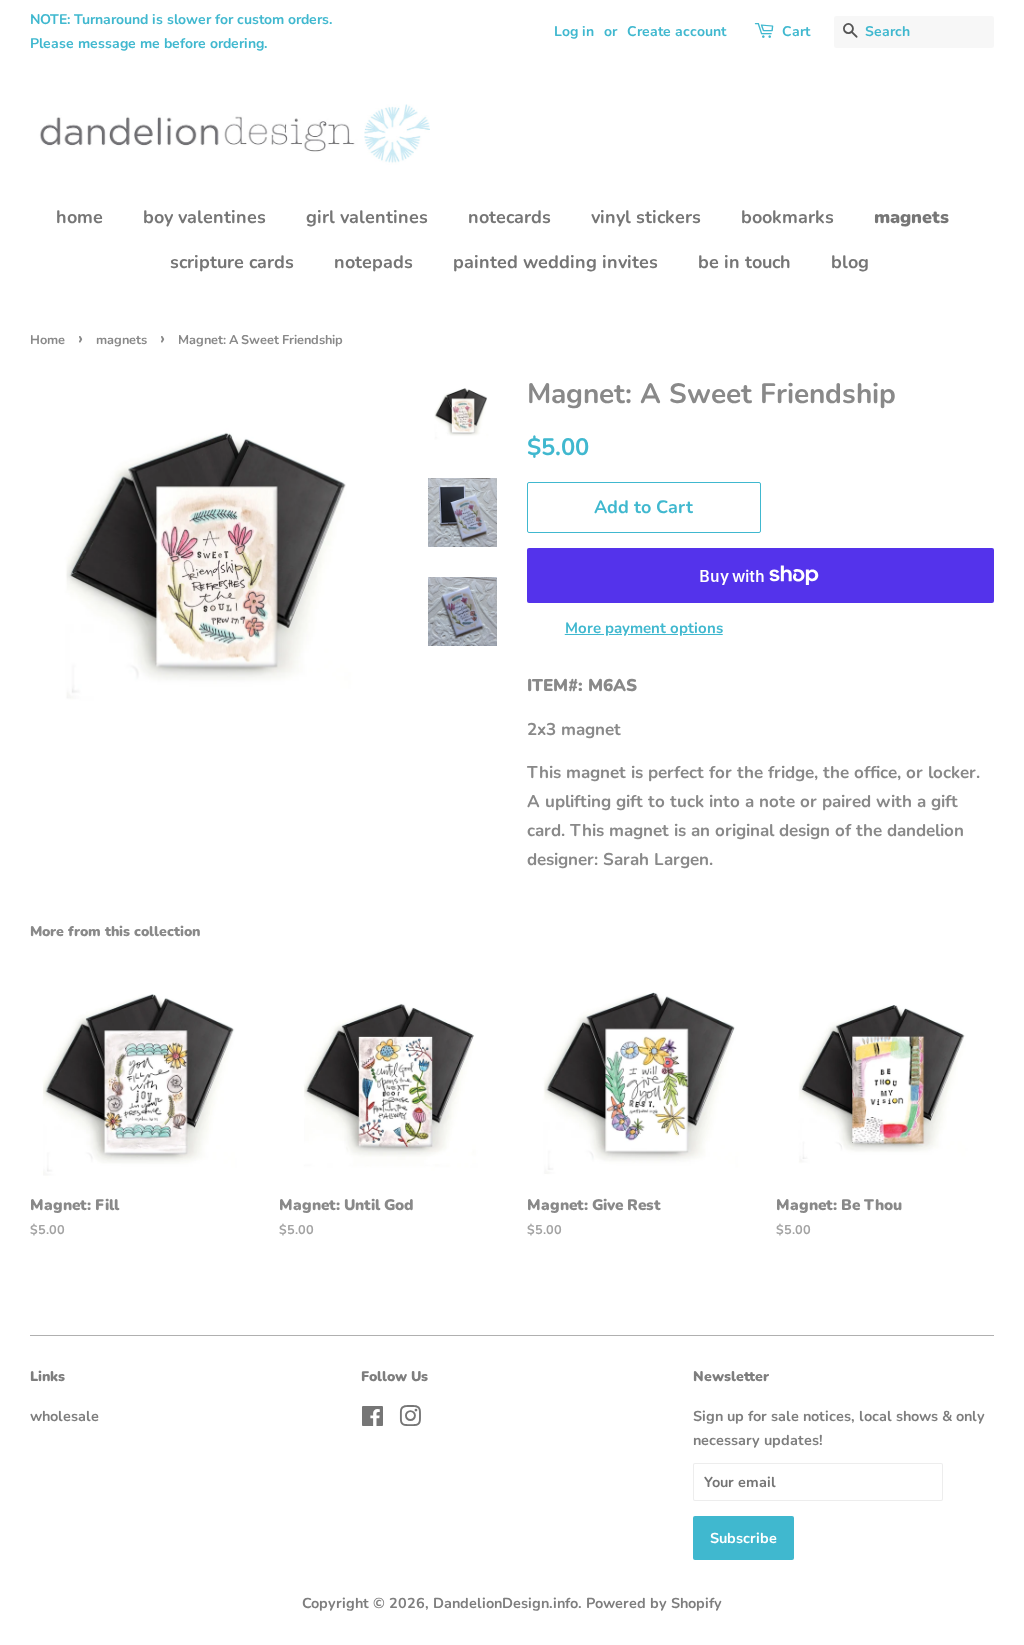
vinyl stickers (646, 217)
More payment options (644, 628)
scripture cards (232, 262)
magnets (911, 217)
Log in (574, 31)
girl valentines (367, 217)
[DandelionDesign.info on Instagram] (410, 1420)
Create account (676, 31)
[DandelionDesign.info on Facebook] (372, 1420)
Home (47, 340)
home (79, 217)
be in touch (744, 262)
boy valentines (204, 217)
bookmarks (787, 217)
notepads (373, 262)
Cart (796, 31)
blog (850, 262)
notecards (509, 217)
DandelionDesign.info (505, 1603)
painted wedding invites (555, 262)
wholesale (64, 1416)
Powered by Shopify (654, 1603)
